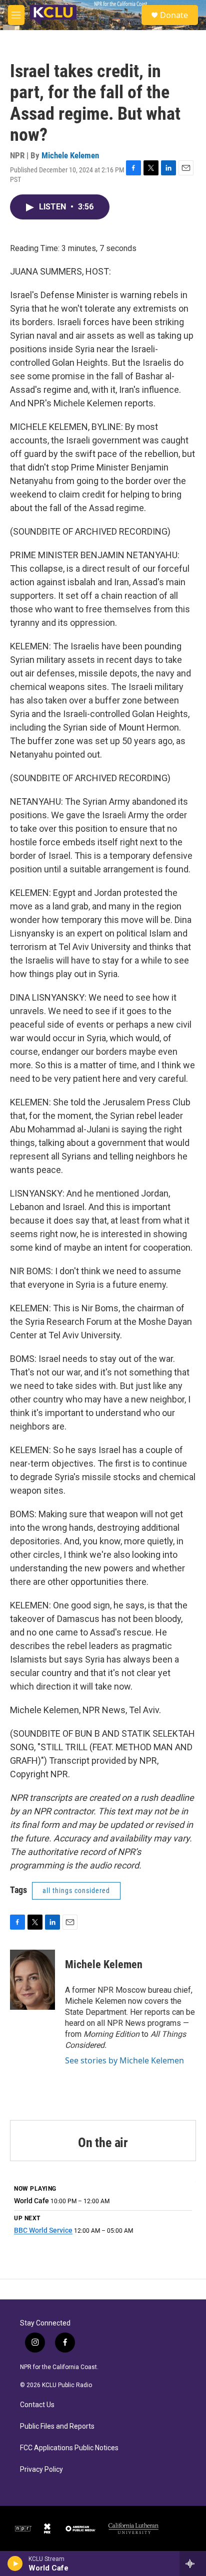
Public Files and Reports (57, 2426)
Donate (174, 15)
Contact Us (37, 2405)
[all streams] (193, 2563)
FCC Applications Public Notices (69, 2448)
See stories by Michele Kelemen (124, 2060)
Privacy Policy (41, 2470)
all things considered (76, 1891)
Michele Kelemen (70, 155)
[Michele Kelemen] (32, 1980)
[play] (15, 2563)
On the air (103, 2143)
